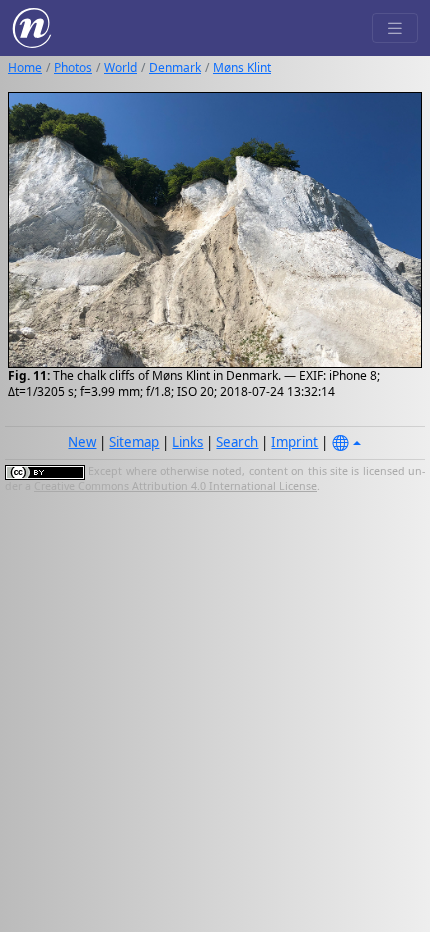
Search (237, 442)
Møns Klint (242, 67)
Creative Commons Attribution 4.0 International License (175, 486)
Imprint (294, 442)
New (82, 442)
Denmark (175, 67)
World (120, 67)
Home (25, 67)
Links (187, 442)
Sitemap (134, 442)
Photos (73, 67)
